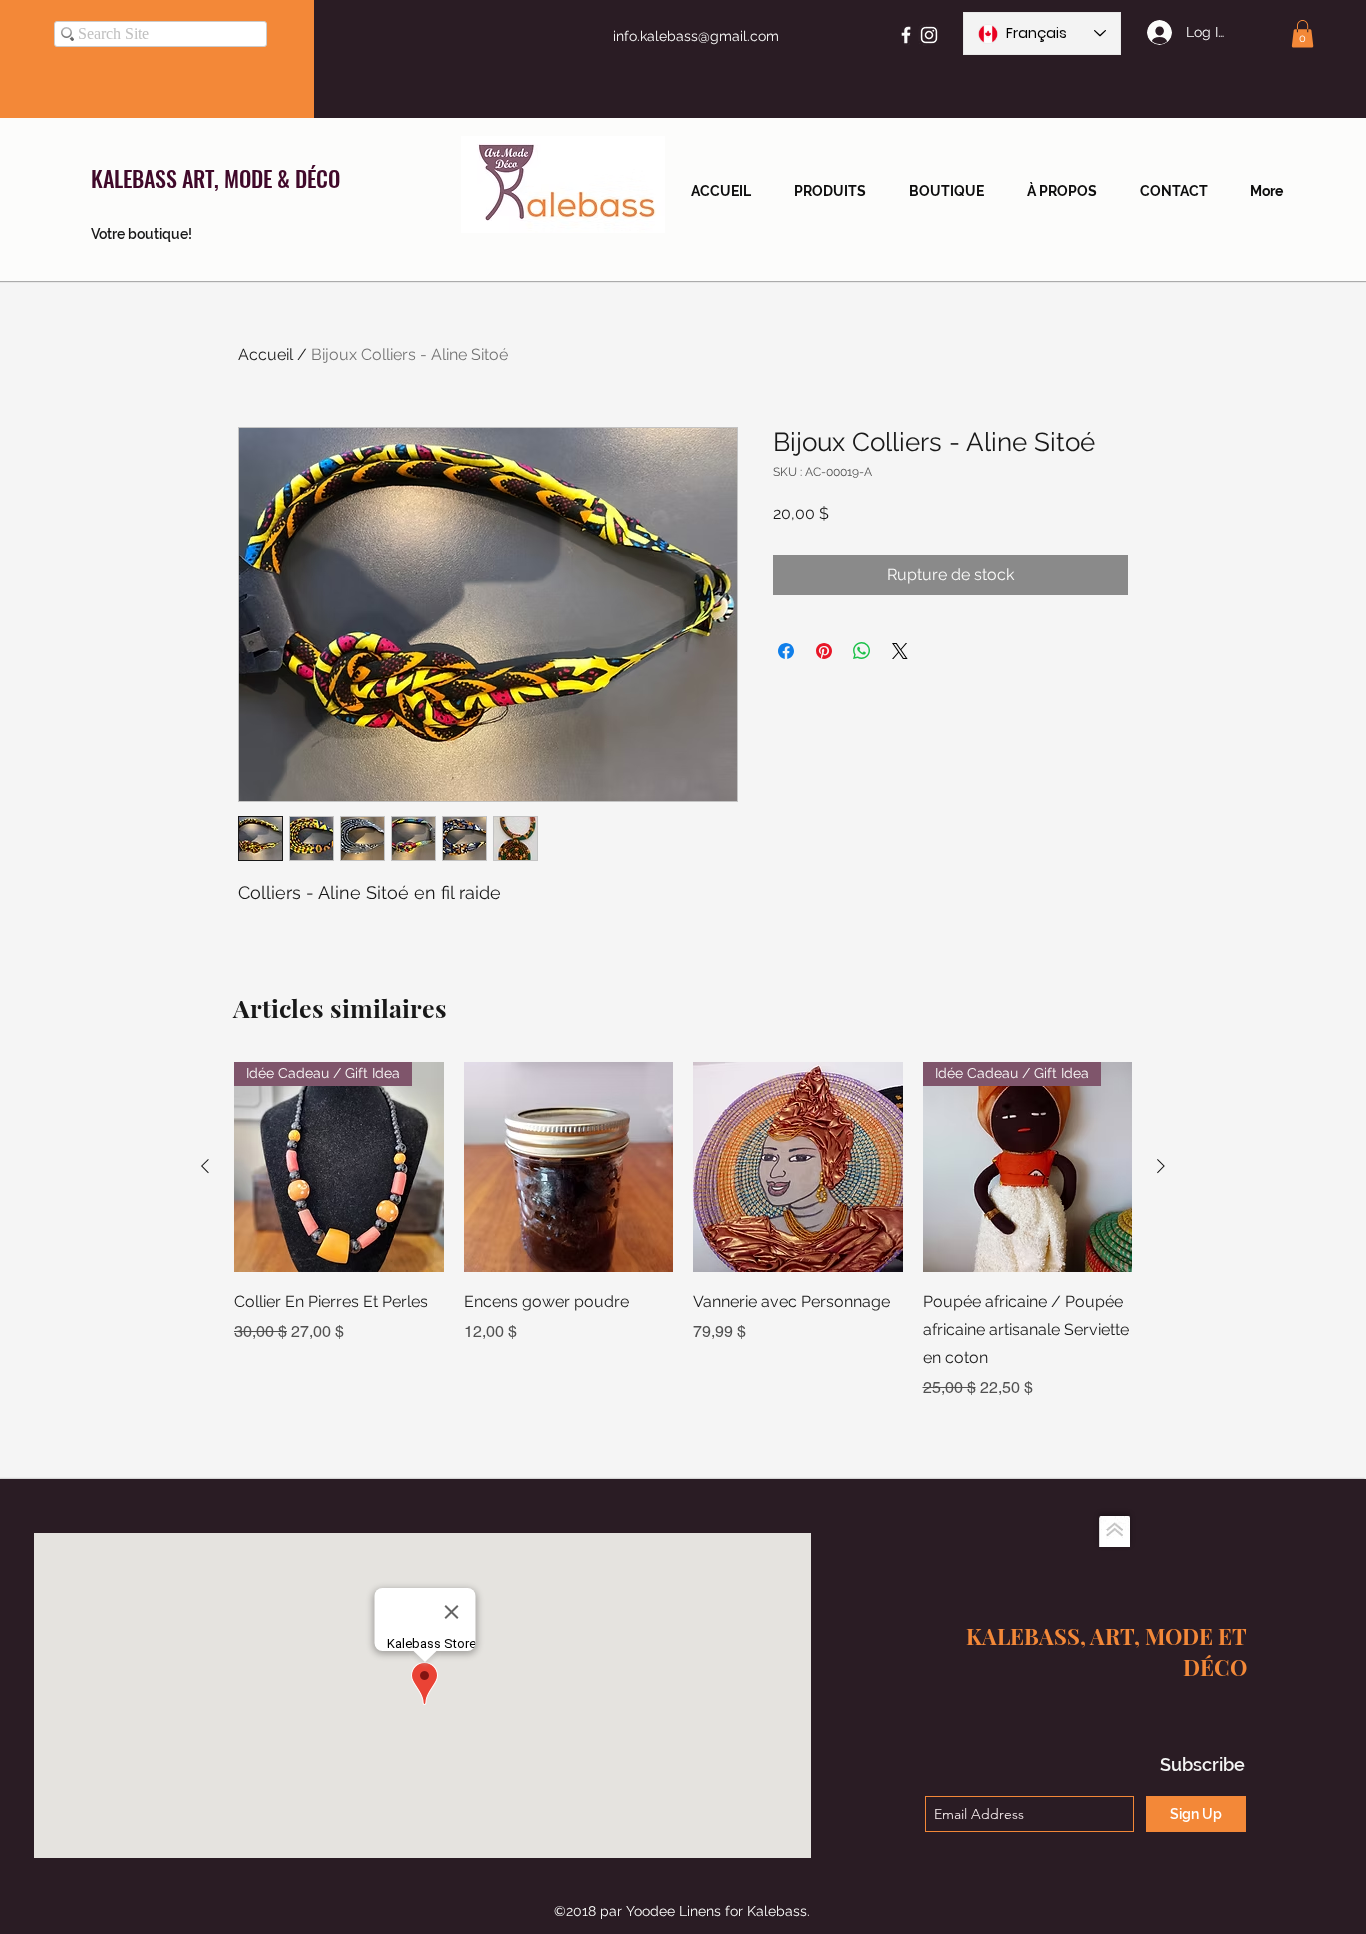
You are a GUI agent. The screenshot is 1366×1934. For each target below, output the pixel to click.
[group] (683, 1231)
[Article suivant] (1161, 1166)
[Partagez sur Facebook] (786, 651)
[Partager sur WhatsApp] (862, 651)
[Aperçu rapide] (569, 1167)
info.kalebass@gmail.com (696, 36)
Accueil (265, 354)
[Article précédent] (205, 1166)
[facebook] (906, 35)
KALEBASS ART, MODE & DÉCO (215, 178)
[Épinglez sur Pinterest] (824, 651)
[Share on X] (900, 651)
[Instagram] (929, 35)
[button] (1302, 33)
